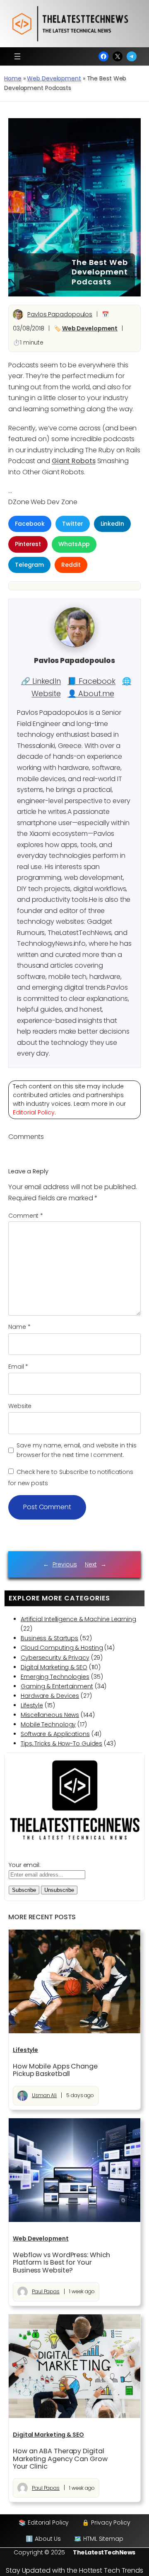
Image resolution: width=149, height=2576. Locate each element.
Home (13, 78)
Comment (26, 1216)
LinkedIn (112, 524)
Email (18, 1367)
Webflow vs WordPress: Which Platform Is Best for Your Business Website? (61, 2263)
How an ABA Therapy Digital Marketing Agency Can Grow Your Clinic (60, 2459)
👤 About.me (91, 693)
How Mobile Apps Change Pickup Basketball (55, 2070)
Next (91, 1564)
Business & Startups (49, 1638)
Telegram (29, 565)
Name (19, 1327)
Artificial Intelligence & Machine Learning (78, 1619)
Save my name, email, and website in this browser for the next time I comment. (77, 1450)
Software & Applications (55, 1734)
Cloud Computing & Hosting (62, 1648)
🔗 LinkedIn (41, 681)
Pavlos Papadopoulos (60, 314)
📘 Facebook (91, 681)
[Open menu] (17, 56)
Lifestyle (32, 1705)
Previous (65, 1564)
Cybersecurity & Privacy (55, 1658)
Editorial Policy (34, 1112)
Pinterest (28, 544)
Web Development (54, 78)
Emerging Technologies (55, 1677)
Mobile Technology (48, 1724)
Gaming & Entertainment (57, 1686)
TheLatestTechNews (104, 2552)
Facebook (30, 524)
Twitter (72, 524)
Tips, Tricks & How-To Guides (61, 1743)
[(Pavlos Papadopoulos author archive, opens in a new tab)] (74, 645)
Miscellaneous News (50, 1715)
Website (20, 1406)
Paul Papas (46, 2291)
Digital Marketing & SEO (54, 1667)
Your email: (25, 1865)
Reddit (71, 565)
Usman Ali (44, 2095)
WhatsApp (74, 544)
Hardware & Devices (50, 1696)
